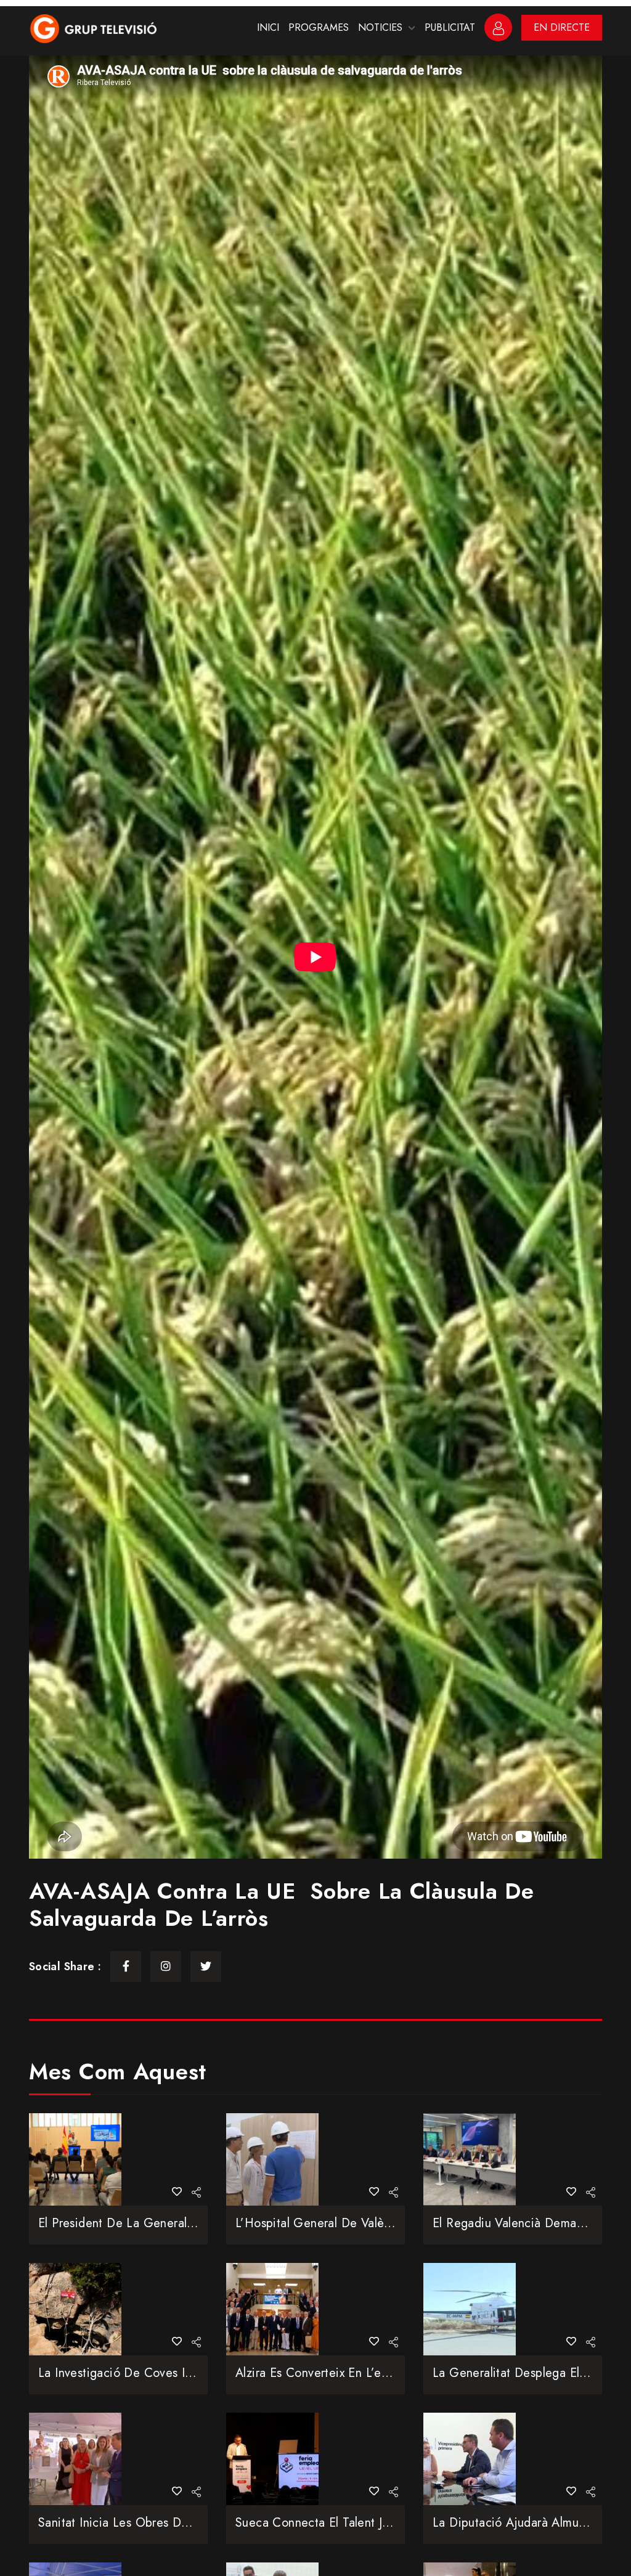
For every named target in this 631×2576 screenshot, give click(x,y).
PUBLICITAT (450, 27)
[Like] (177, 2192)
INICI (268, 27)
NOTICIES (380, 27)
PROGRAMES (319, 27)
